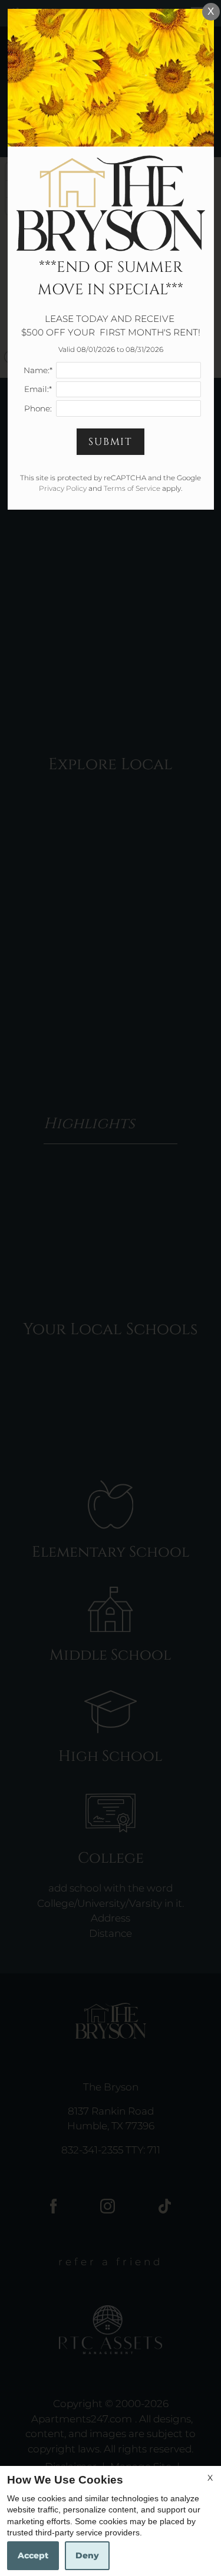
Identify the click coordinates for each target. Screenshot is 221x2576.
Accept (33, 2555)
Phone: (38, 408)
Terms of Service (132, 488)
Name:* (38, 370)
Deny (87, 2555)
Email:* (38, 389)
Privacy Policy (63, 488)
